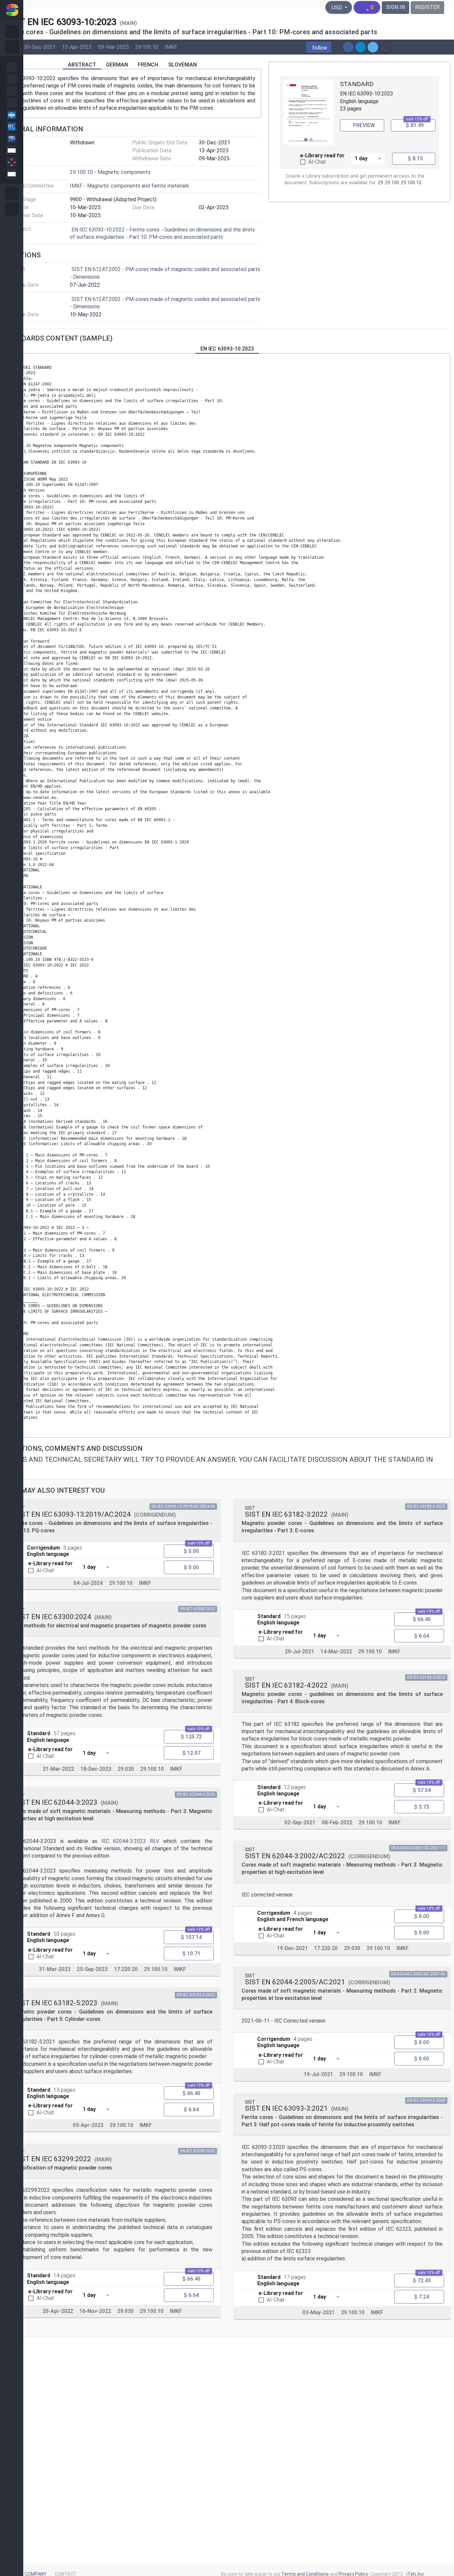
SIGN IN (396, 7)
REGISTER (427, 7)
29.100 (392, 183)
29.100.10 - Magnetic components (110, 172)
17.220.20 (126, 1969)
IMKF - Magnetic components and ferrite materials (129, 186)
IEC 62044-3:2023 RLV (130, 1841)
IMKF (171, 47)
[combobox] (368, 158)
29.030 (126, 1769)
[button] (319, 47)
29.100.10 (147, 47)
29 (381, 183)
